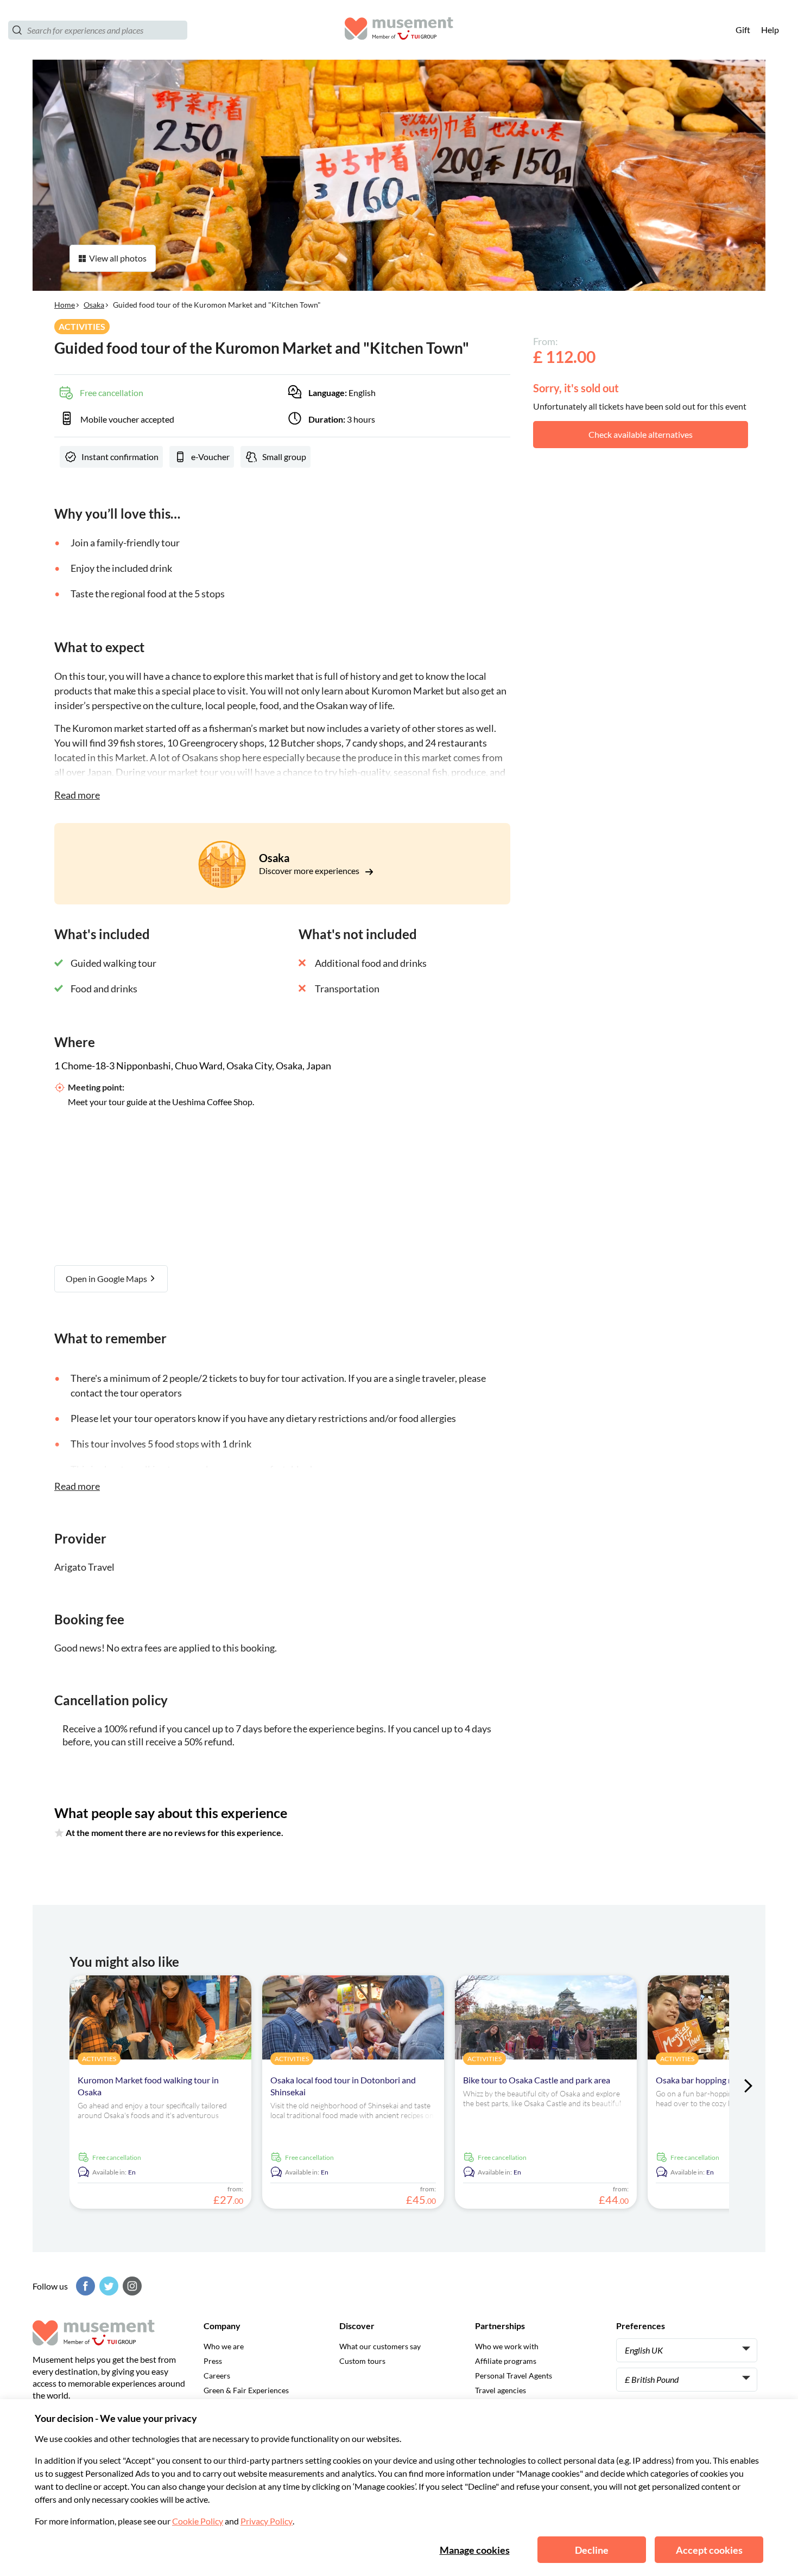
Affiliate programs (506, 2361)
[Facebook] (84, 2286)
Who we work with (507, 2346)
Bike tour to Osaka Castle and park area (537, 2080)
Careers (217, 2376)
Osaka (94, 305)
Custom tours (362, 2361)
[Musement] (399, 30)
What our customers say (380, 2346)
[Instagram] (131, 2286)
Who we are (224, 2346)
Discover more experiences (310, 871)
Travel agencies (501, 2390)
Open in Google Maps (107, 1279)
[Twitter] (107, 2286)
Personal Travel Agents (514, 2376)
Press (213, 2361)
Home (65, 305)
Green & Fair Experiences (246, 2390)
